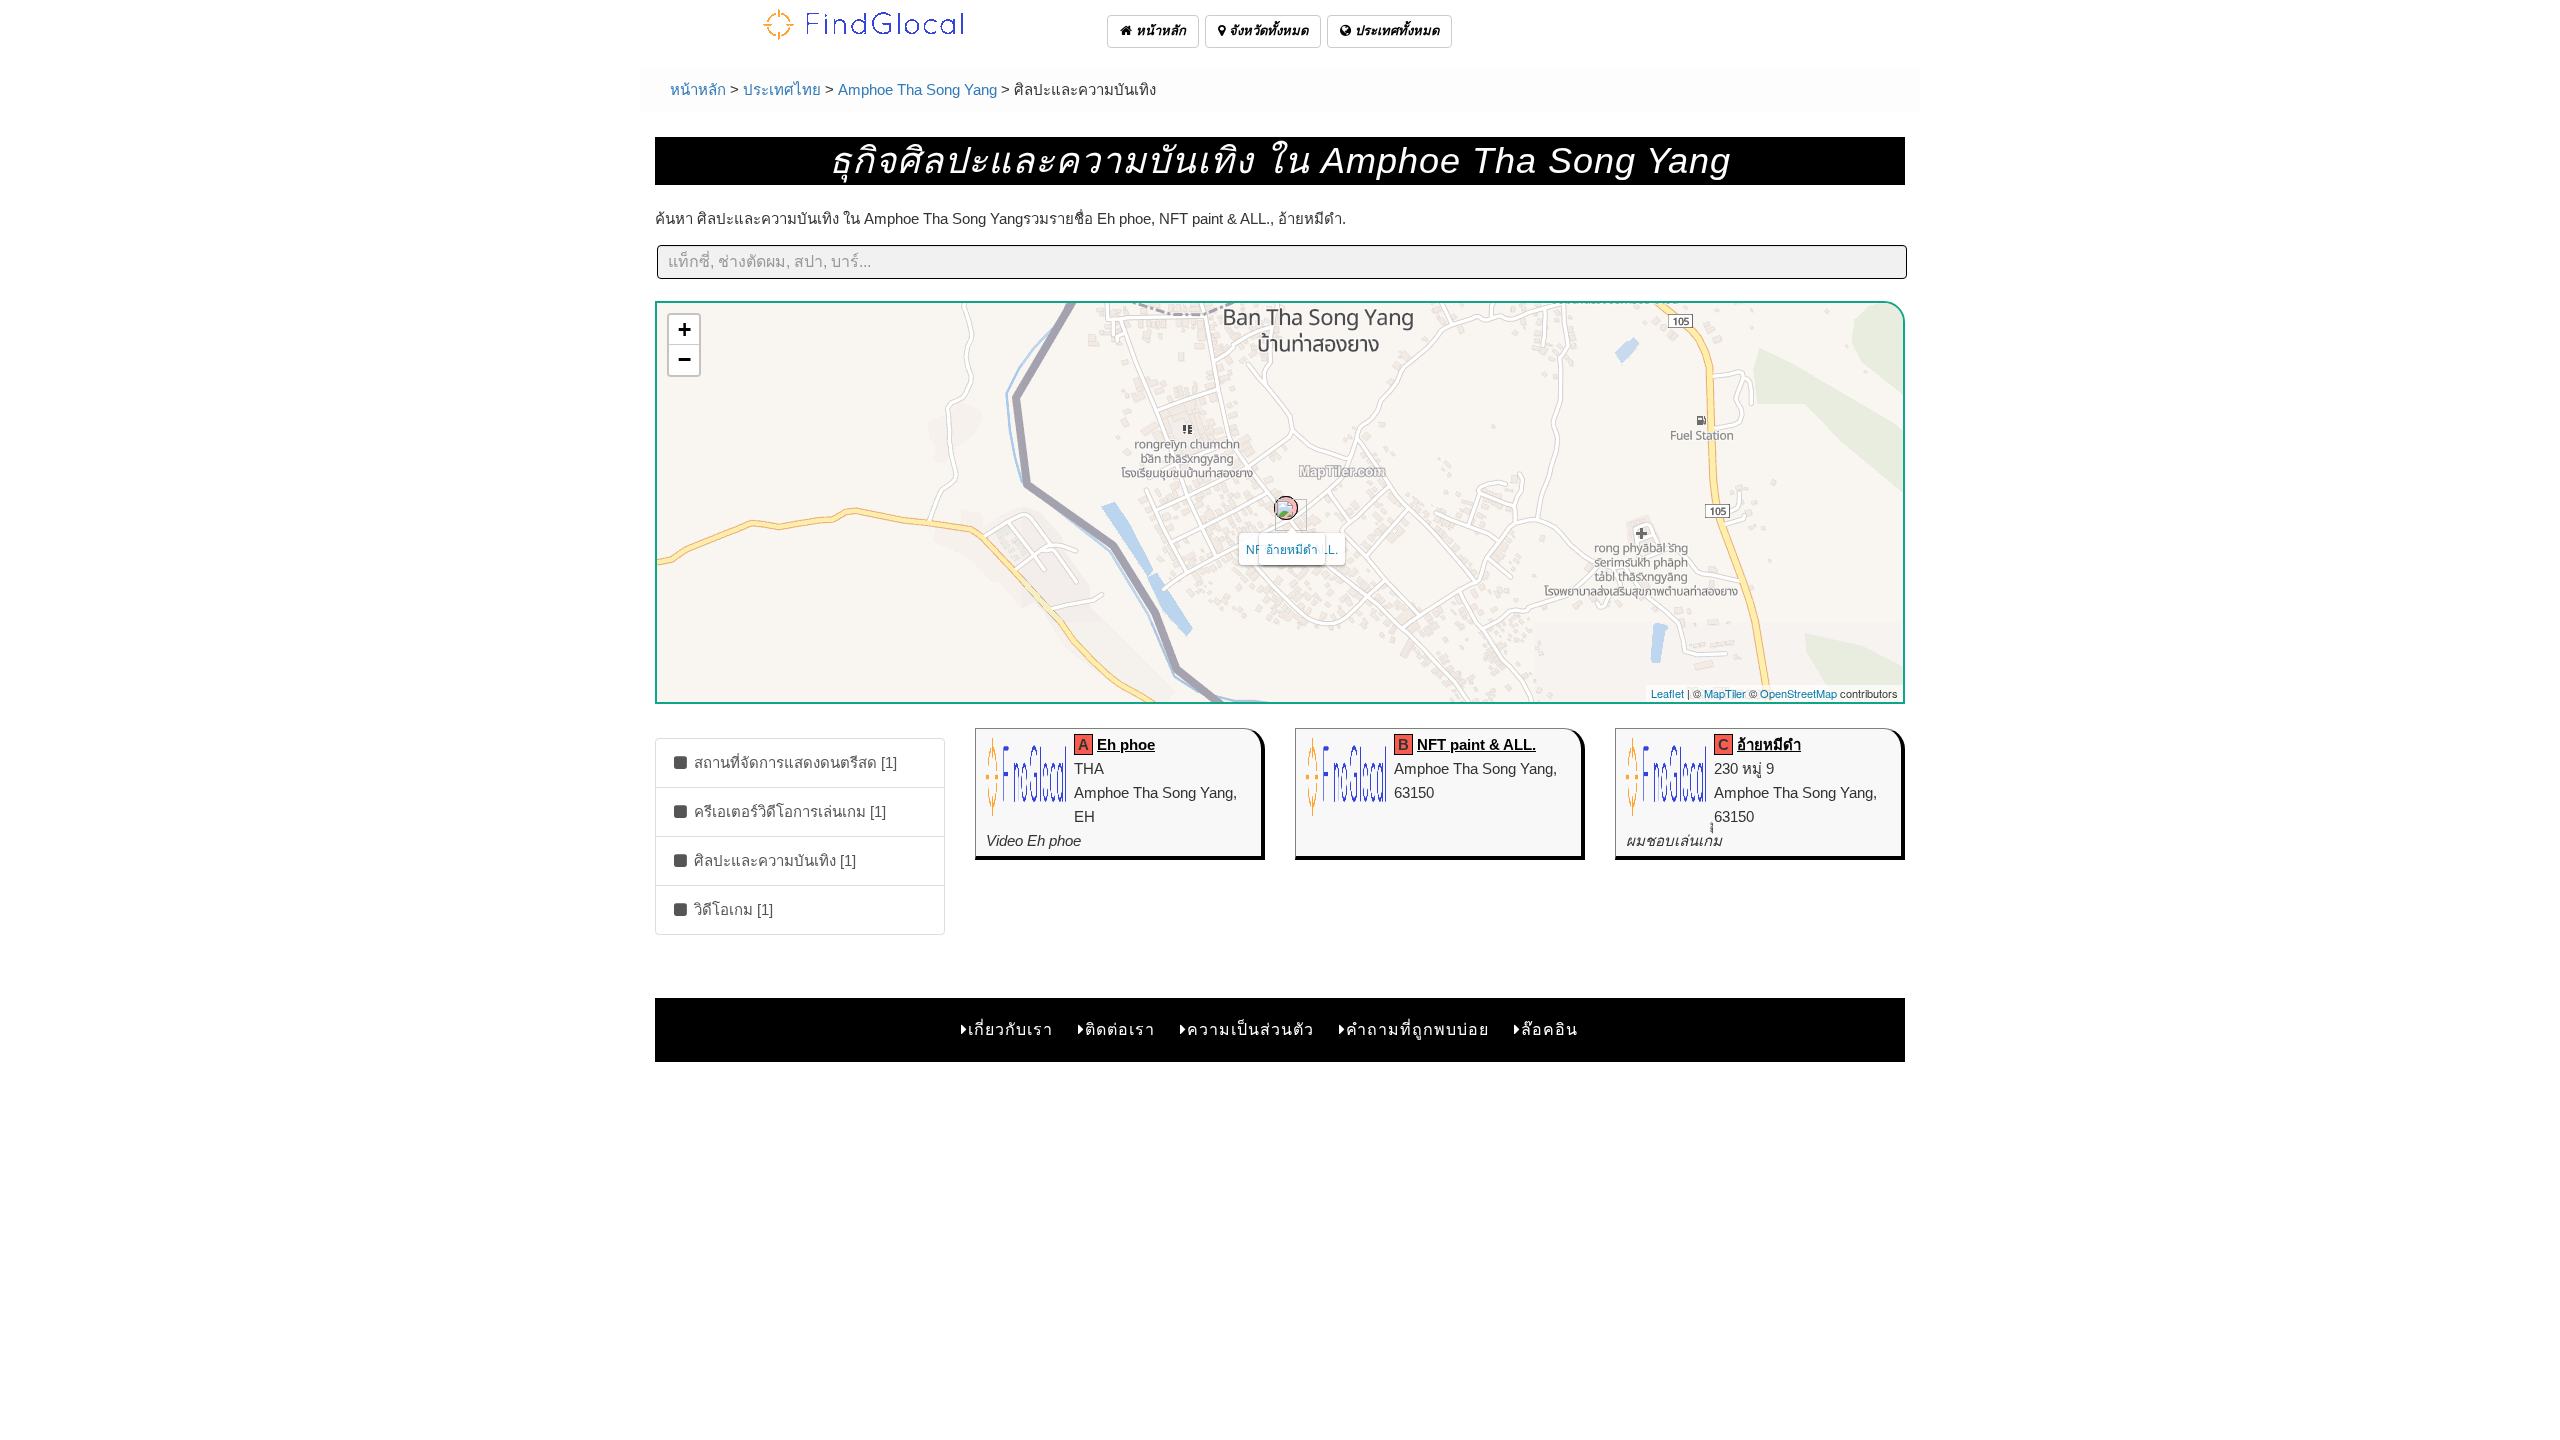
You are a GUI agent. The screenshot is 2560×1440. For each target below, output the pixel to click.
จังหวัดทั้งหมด (1266, 30)
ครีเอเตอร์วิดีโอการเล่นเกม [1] (788, 811)
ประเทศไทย (782, 89)
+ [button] (684, 329)
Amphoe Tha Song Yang (917, 89)
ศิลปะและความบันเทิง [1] (773, 860)
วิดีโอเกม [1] (731, 909)
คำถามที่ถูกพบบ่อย (1417, 1029)
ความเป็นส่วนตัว (1250, 1029)
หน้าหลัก (1159, 30)
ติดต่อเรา (1120, 1029)
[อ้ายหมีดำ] (1286, 508)
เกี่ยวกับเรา (1010, 1029)
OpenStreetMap (1798, 693)
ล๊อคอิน (1549, 1029)
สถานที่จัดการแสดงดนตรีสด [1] (793, 762)
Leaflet (1667, 693)
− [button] (684, 359)
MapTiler (1725, 693)
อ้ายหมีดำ (1292, 548)
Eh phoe (1126, 744)
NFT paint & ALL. (1476, 744)
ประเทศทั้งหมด (1395, 30)
